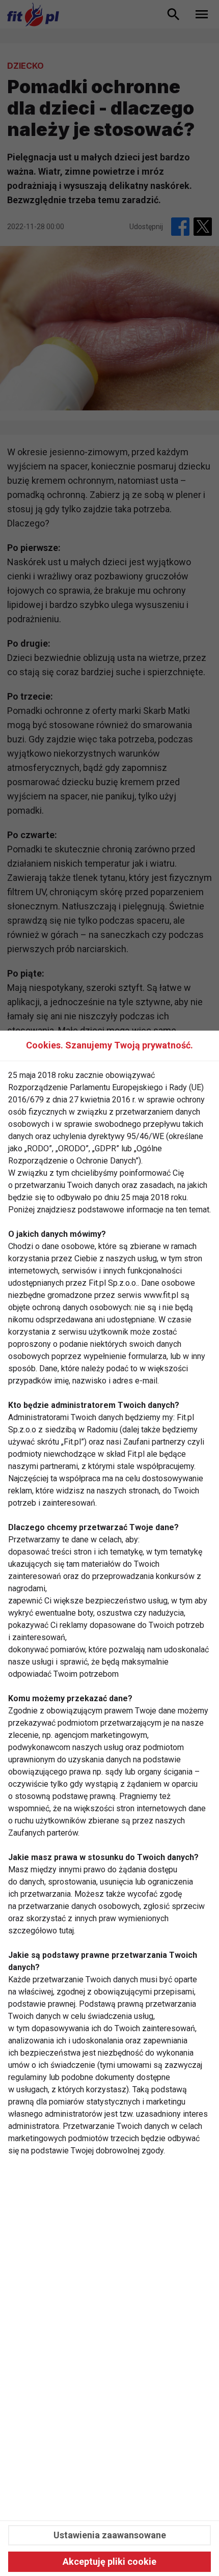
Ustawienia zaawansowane (110, 2535)
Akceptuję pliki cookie (109, 2561)
